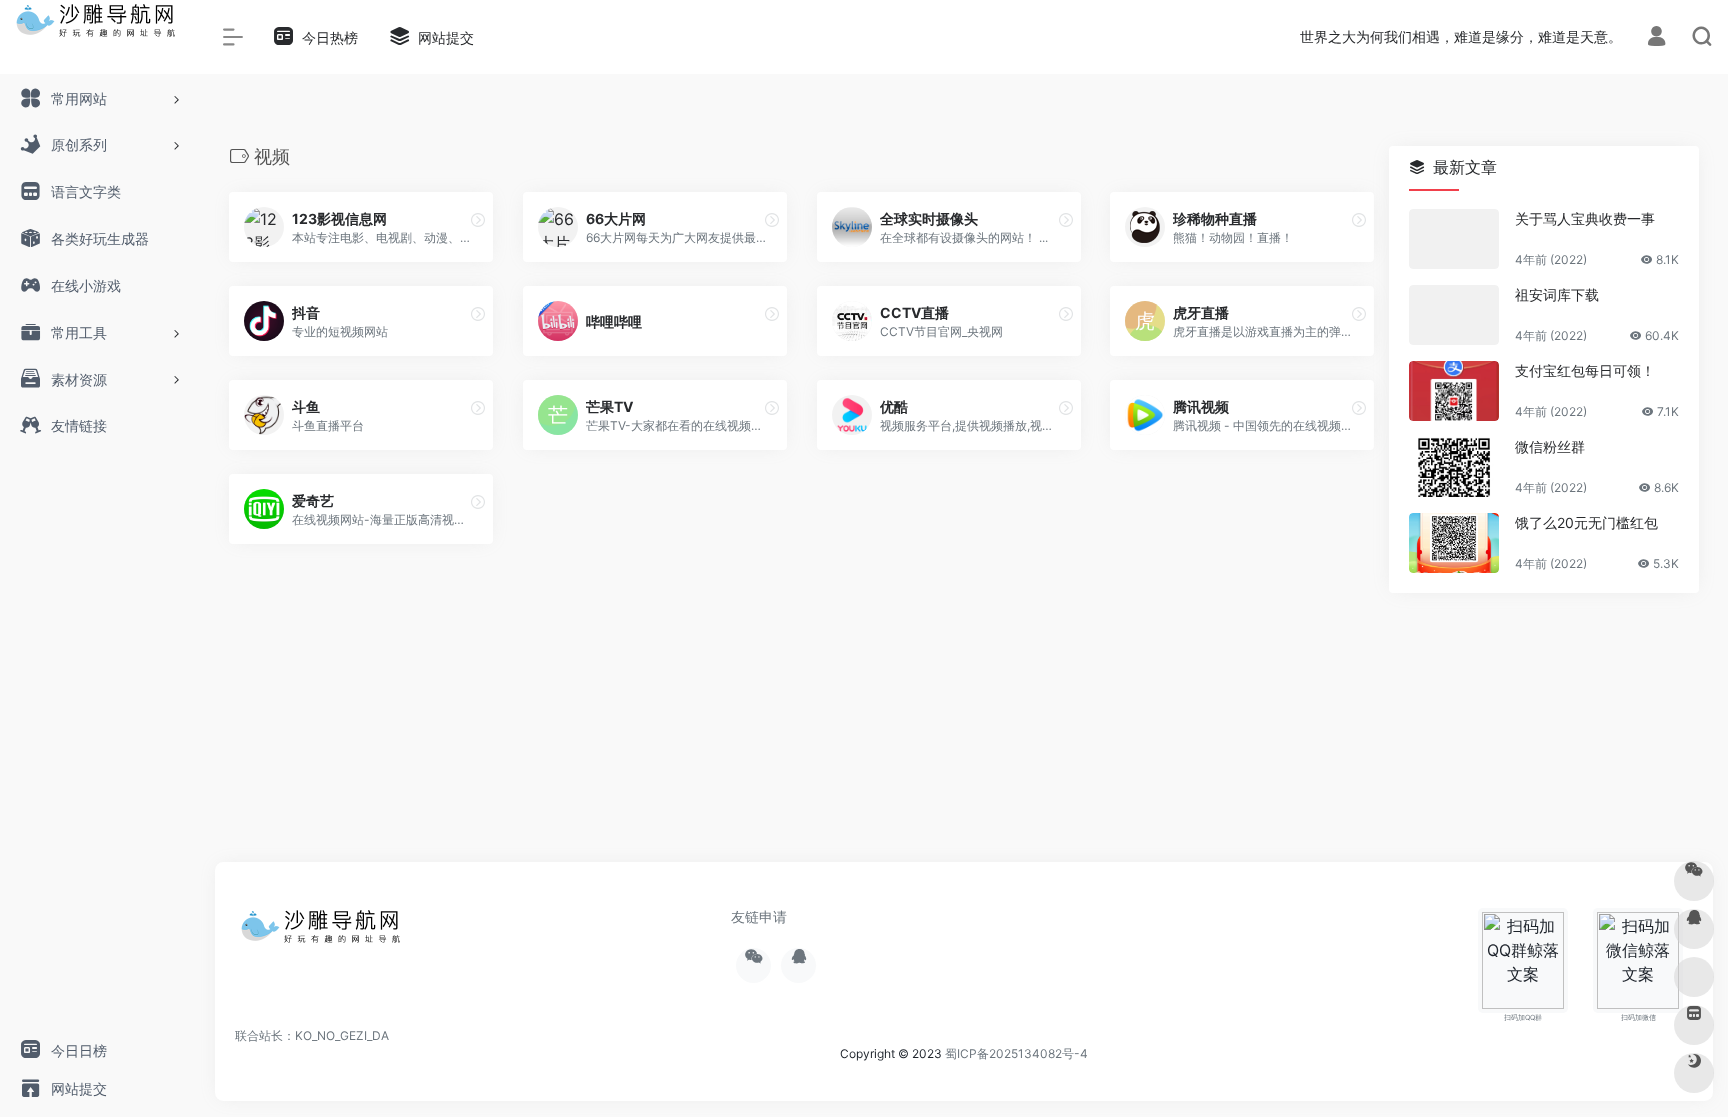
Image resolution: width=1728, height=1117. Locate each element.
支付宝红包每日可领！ (1585, 370)
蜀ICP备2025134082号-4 (1016, 1053)
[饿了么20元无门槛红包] (1454, 543)
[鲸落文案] (325, 933)
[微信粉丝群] (1454, 467)
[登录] (1656, 38)
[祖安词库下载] (1454, 315)
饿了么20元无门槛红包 (1586, 522)
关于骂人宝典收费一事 (1585, 218)
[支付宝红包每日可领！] (1454, 391)
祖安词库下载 (1557, 294)
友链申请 (759, 916)
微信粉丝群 (1550, 446)
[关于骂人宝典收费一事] (1454, 239)
